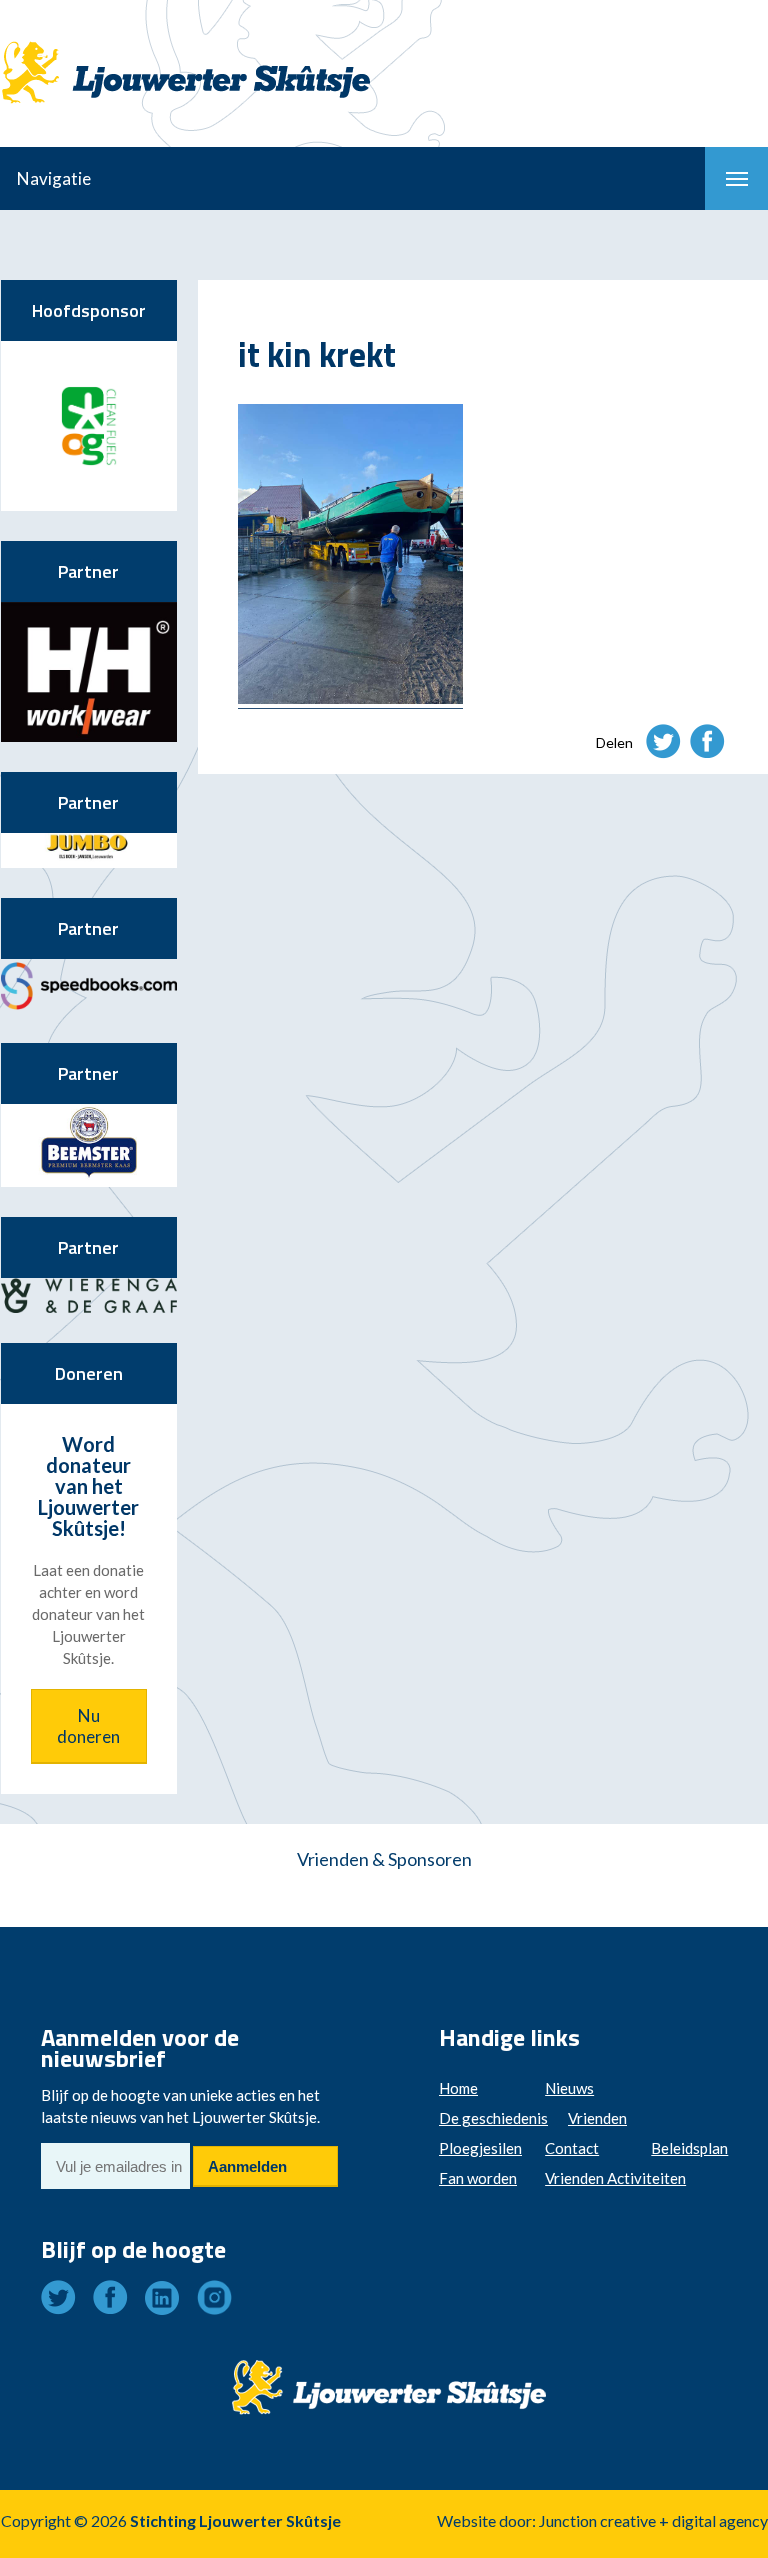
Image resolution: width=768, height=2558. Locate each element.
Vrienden (597, 2118)
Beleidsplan (689, 2148)
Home (458, 2088)
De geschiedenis (493, 2118)
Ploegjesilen (480, 2148)
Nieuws (569, 2088)
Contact (572, 2148)
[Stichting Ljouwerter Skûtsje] (185, 55)
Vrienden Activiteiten (615, 2178)
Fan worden (478, 2178)
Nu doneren (88, 1726)
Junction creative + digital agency (653, 2520)
